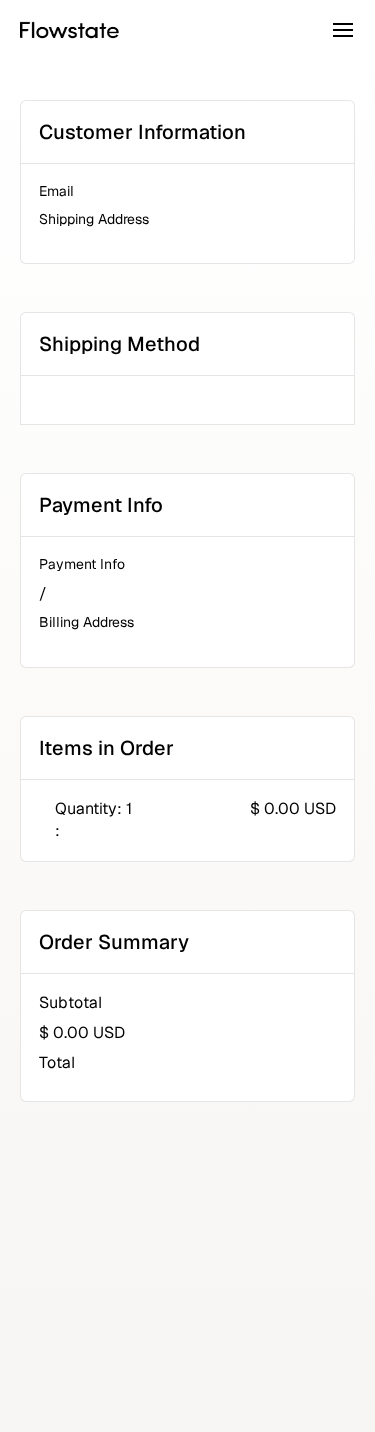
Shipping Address (94, 219)
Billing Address (86, 622)
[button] (343, 30)
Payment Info (82, 564)
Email (56, 191)
